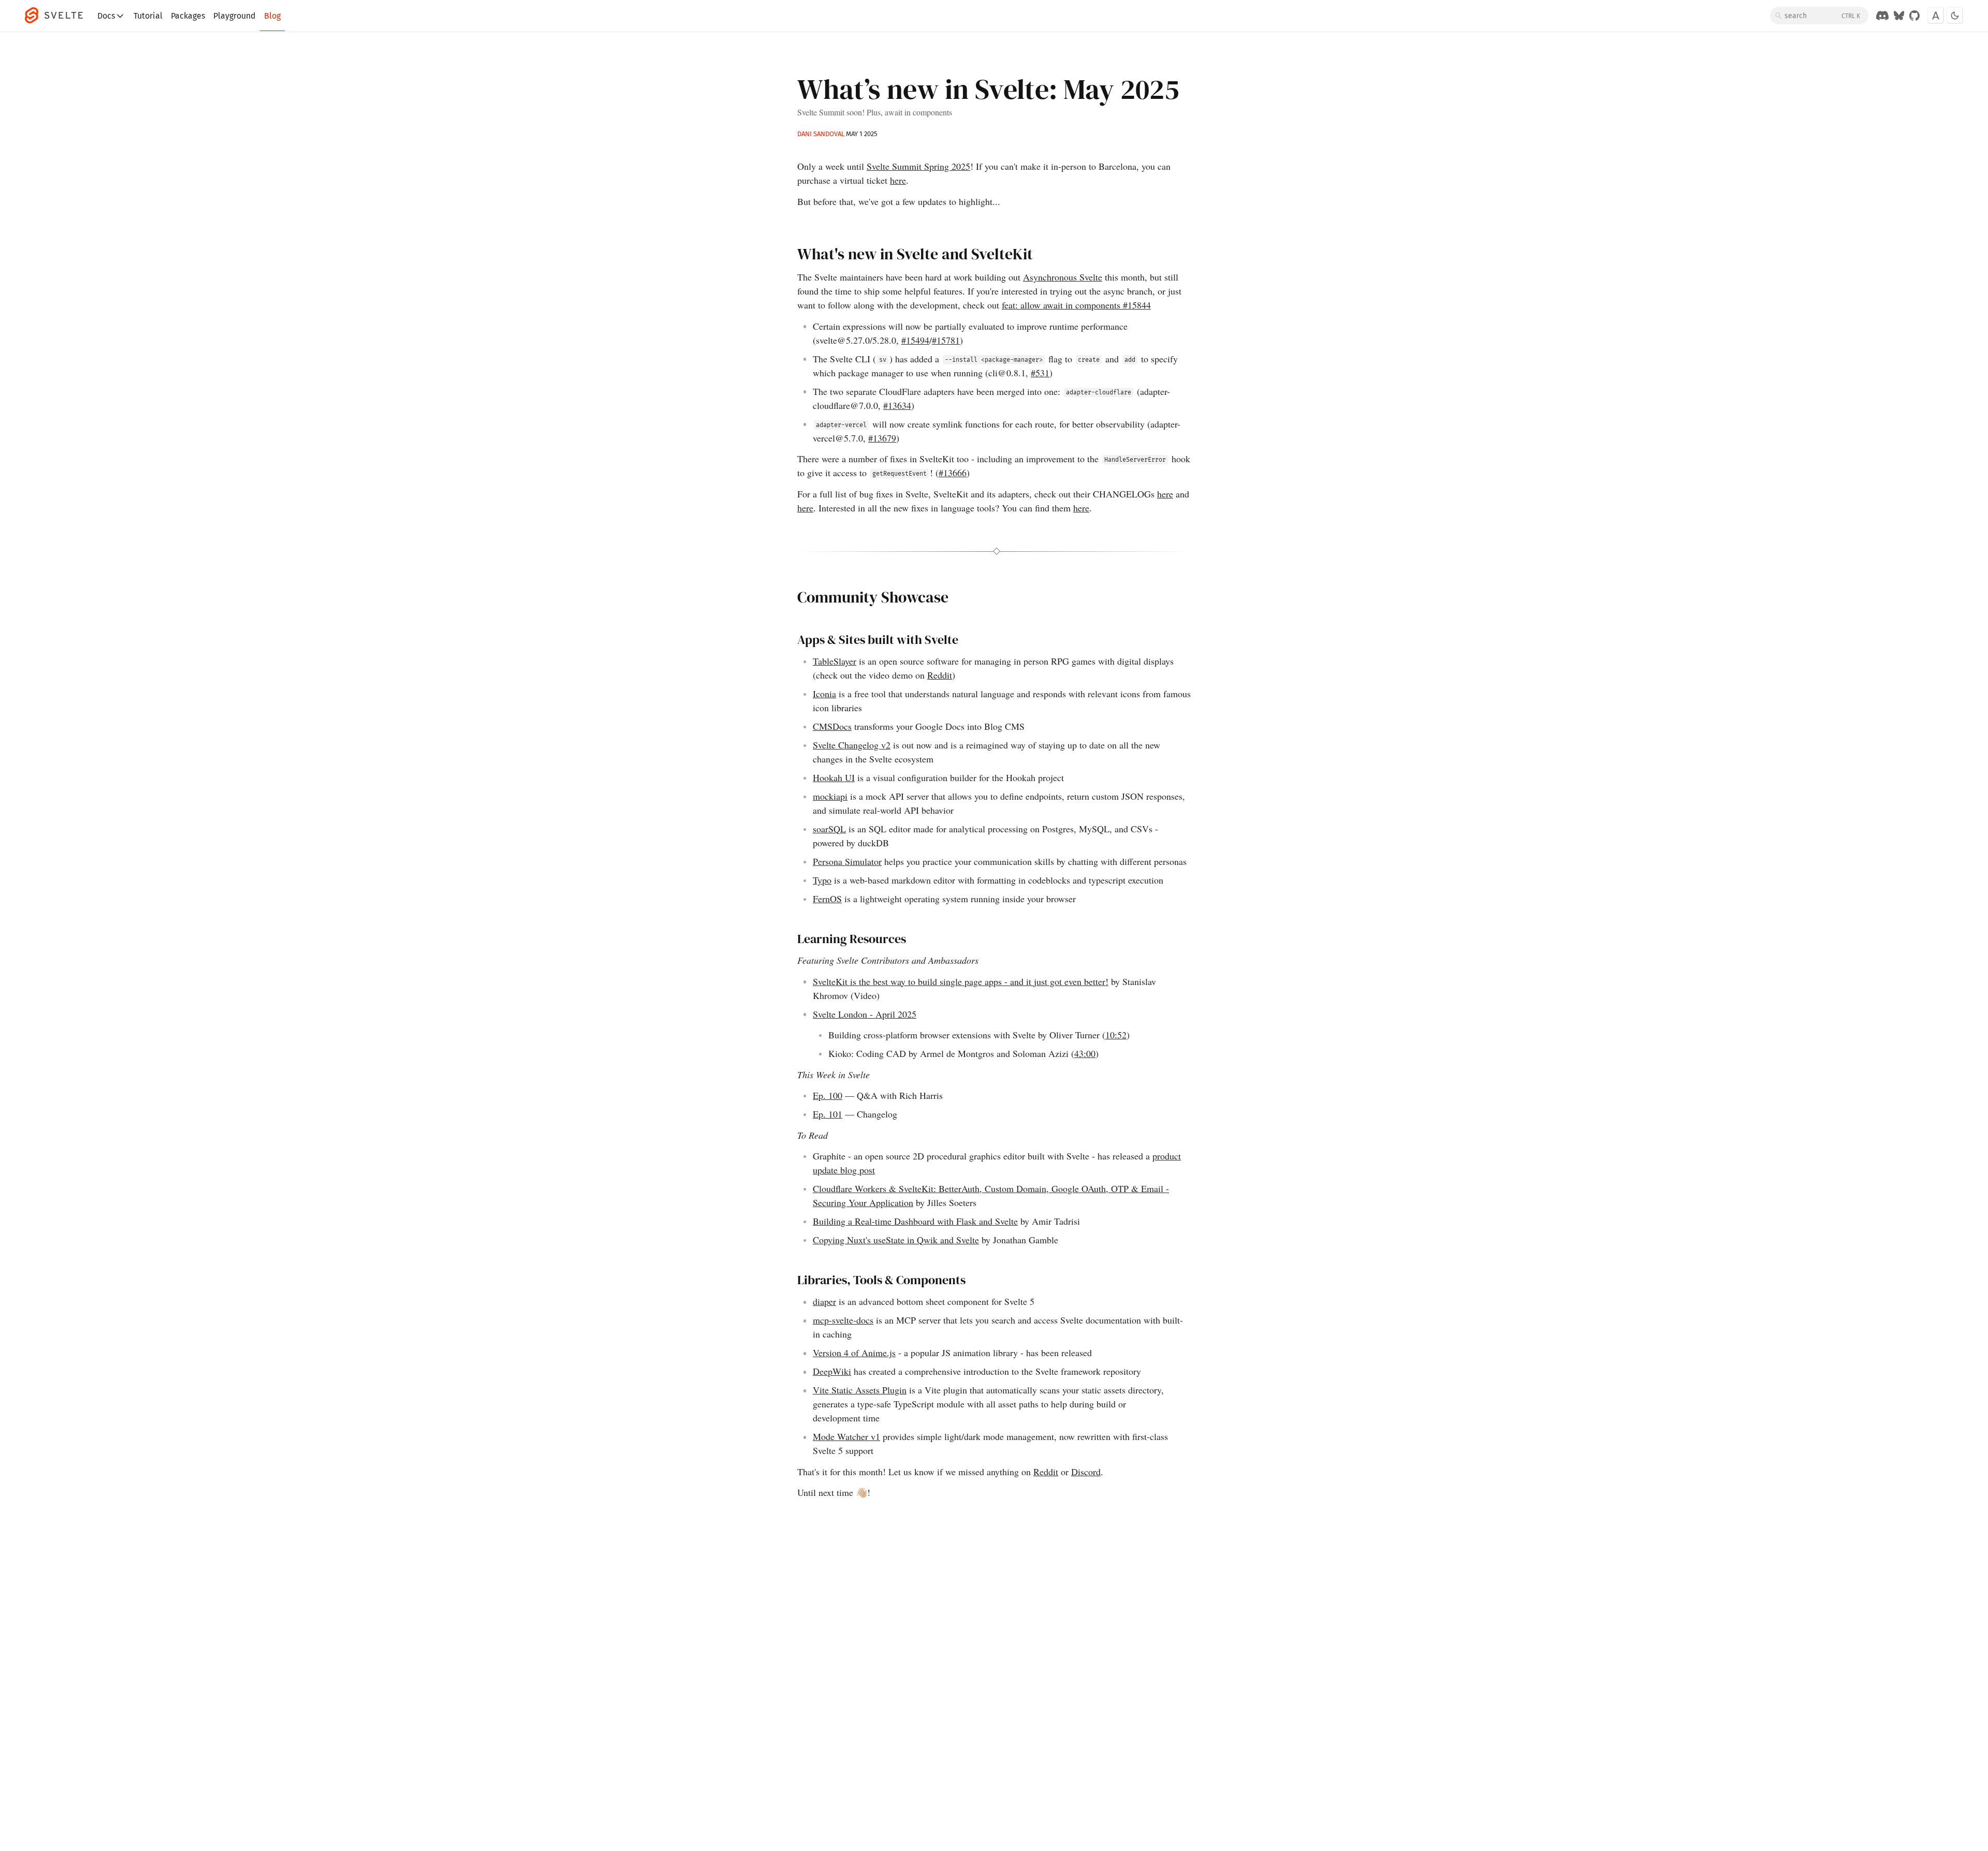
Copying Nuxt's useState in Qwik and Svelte (896, 1240)
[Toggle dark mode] (1955, 16)
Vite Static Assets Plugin (860, 1390)
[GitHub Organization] (1914, 16)
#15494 (915, 340)
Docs (106, 16)
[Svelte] (59, 16)
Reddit (940, 675)
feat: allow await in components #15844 (1076, 305)
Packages (188, 16)
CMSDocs (832, 726)
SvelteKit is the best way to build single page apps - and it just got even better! (961, 981)
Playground (235, 16)
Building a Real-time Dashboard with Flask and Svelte (915, 1221)
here (898, 180)
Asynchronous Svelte (1063, 277)
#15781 (946, 340)
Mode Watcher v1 (846, 1436)
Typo (822, 880)
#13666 (953, 473)
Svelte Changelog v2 (852, 745)
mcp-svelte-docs (843, 1320)
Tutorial (148, 16)
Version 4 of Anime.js (854, 1353)
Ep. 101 (828, 1114)
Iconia (824, 694)
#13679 (882, 438)
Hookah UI (834, 777)
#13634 (897, 405)
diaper (824, 1301)
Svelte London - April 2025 (865, 1014)
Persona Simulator (847, 861)
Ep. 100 (828, 1095)
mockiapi (830, 796)
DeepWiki (832, 1371)
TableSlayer (835, 661)
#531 (1040, 373)
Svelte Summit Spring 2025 (918, 166)
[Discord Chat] (1882, 16)
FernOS (827, 899)
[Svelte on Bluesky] (1899, 16)
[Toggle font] (1936, 16)
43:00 (1085, 1053)
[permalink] (792, 255)
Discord (1086, 1472)
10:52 (1116, 1035)
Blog (272, 16)
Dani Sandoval (821, 134)
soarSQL (829, 829)
